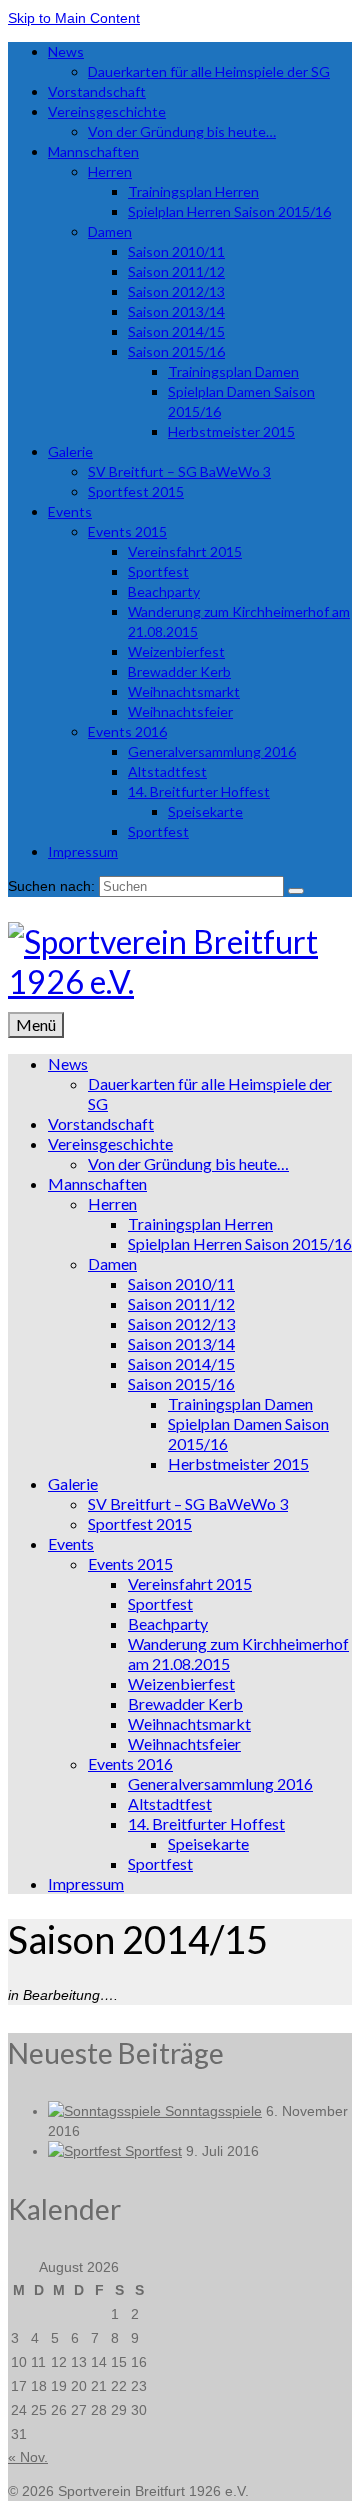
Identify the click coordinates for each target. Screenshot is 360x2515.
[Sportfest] (86, 2151)
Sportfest (153, 2151)
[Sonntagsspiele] (106, 2111)
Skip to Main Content (74, 18)
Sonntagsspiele (213, 2111)
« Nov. (28, 2457)
